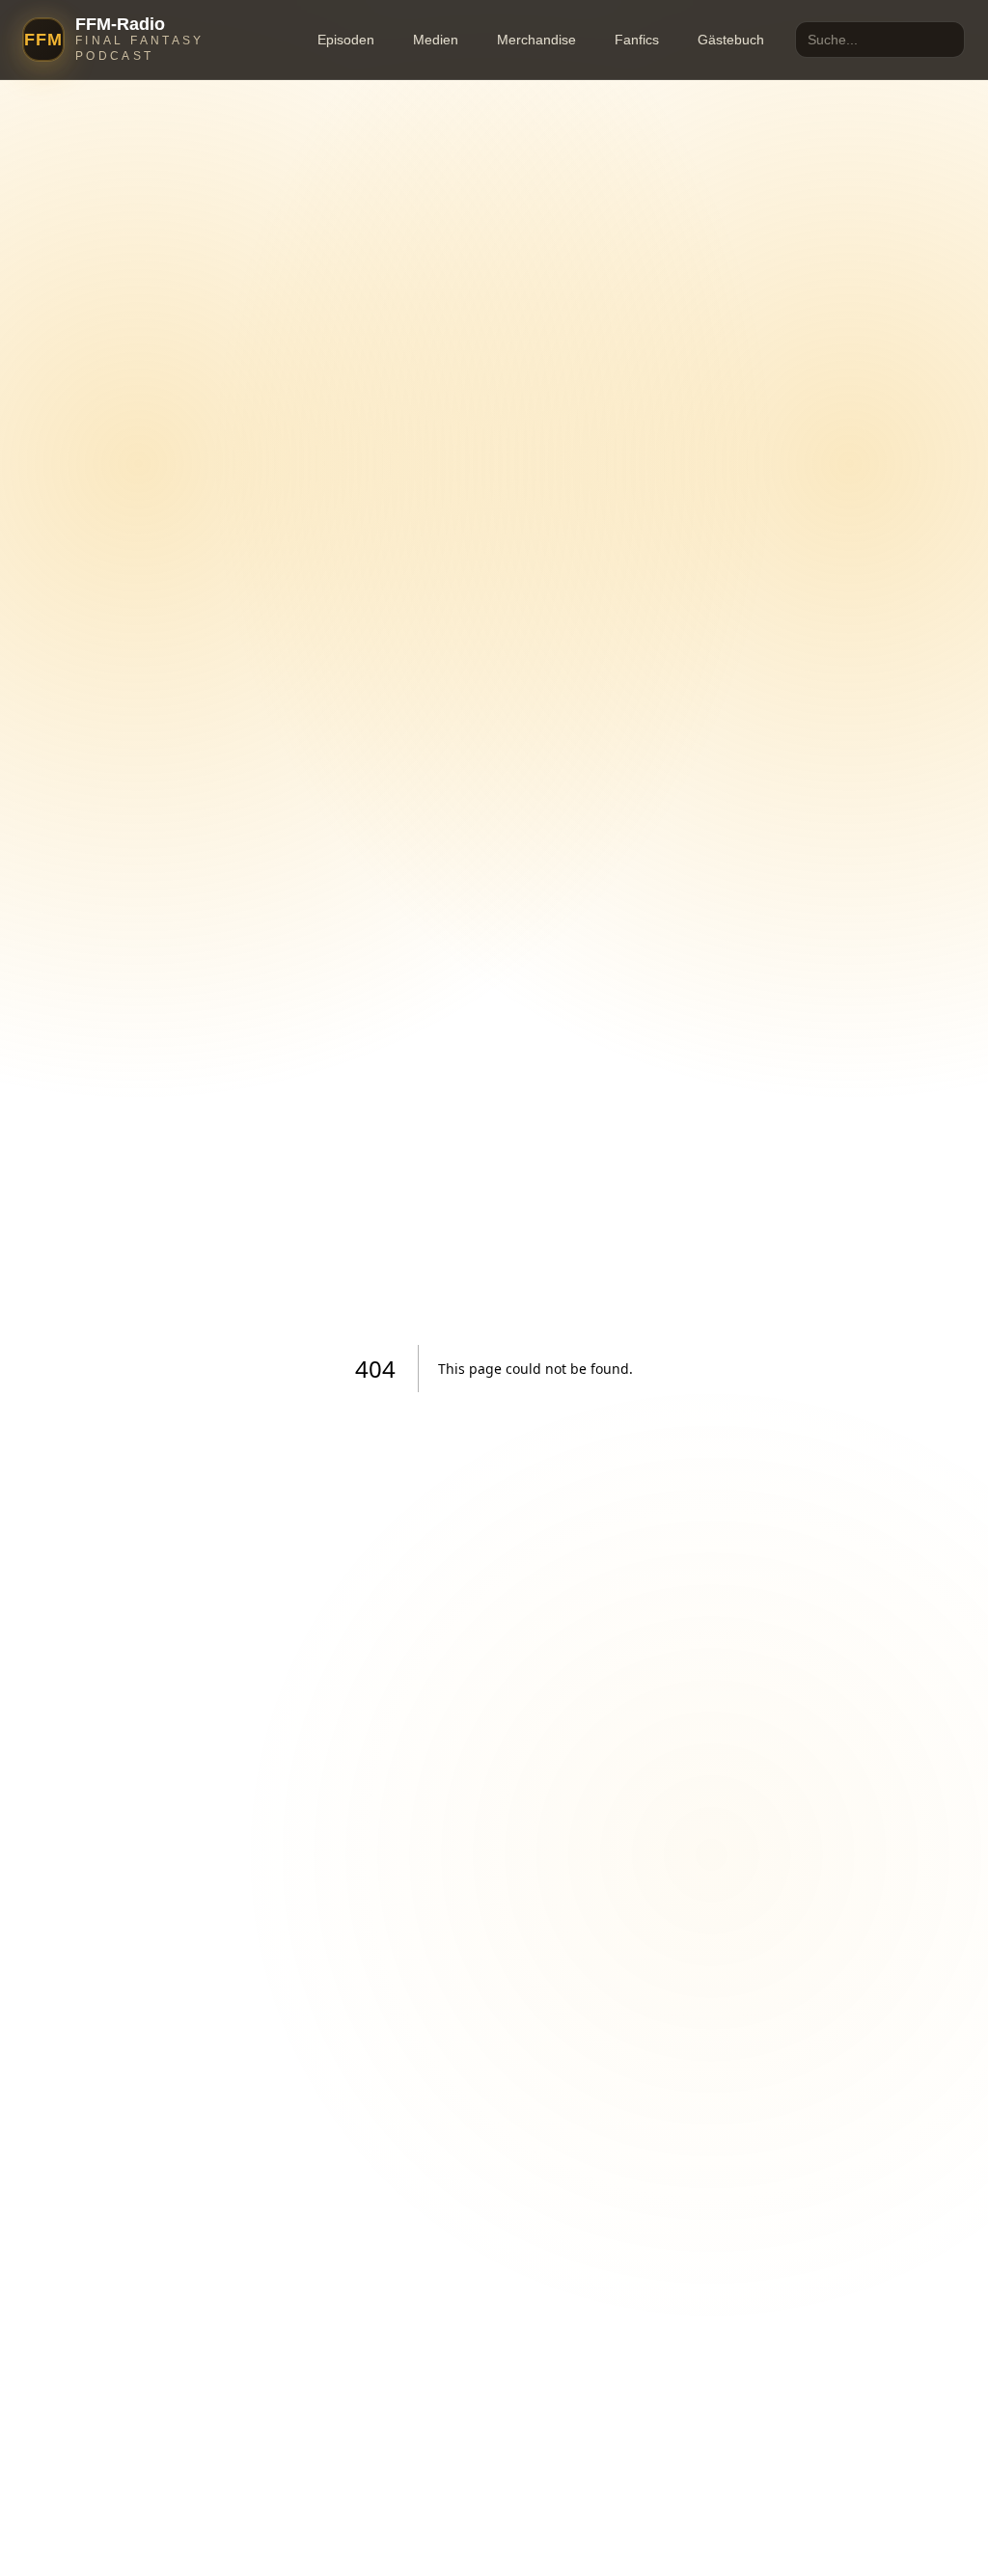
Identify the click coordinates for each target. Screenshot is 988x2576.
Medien (436, 40)
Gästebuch (731, 40)
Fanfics (637, 40)
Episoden (346, 40)
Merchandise (536, 40)
